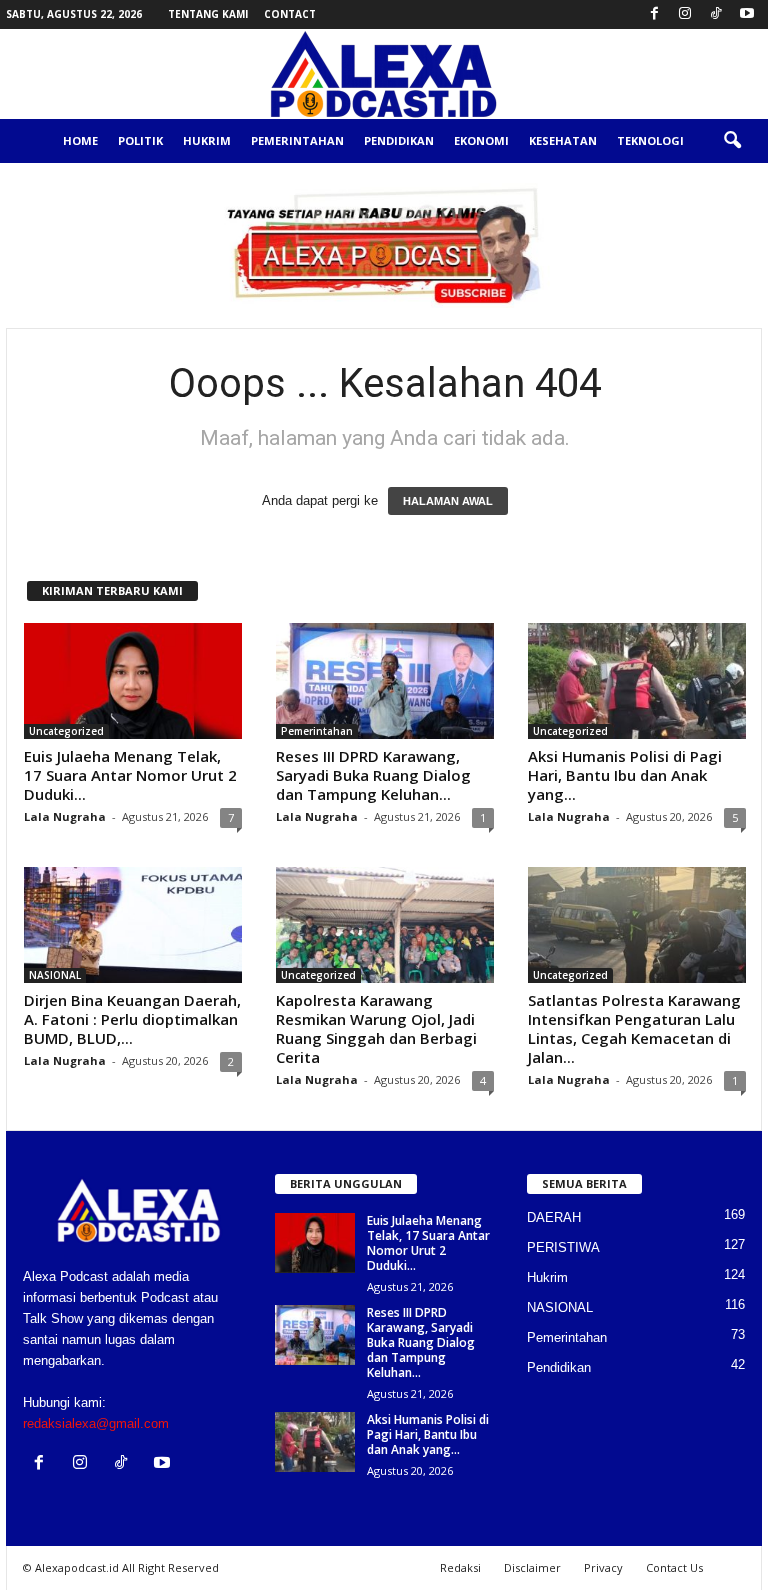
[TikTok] (716, 14)
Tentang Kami (208, 14)
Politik (140, 140)
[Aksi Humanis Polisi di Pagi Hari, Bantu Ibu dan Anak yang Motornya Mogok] (637, 681)
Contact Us (674, 1567)
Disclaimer (532, 1567)
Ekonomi (481, 140)
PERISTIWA (563, 1247)
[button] (732, 141)
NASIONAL (55, 975)
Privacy (603, 1567)
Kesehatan (563, 140)
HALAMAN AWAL (448, 501)
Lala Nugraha (65, 816)
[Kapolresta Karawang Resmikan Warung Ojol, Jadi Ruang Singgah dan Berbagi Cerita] (385, 925)
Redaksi (460, 1567)
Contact (290, 14)
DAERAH (554, 1217)
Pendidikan (399, 140)
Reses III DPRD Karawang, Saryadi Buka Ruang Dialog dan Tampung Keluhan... (373, 775)
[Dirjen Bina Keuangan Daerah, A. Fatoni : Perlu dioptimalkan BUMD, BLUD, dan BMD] (133, 925)
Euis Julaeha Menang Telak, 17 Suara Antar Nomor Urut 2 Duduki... (130, 775)
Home (80, 140)
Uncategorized (66, 731)
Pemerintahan (297, 140)
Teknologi (650, 140)
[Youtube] (747, 14)
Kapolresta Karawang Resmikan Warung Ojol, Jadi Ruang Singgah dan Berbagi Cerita (376, 1028)
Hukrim (207, 140)
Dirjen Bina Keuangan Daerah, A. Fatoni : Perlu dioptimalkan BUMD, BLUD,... (132, 1019)
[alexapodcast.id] (384, 74)
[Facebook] (654, 14)
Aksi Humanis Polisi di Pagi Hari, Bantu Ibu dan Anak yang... (625, 775)
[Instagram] (685, 14)
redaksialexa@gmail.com (96, 1423)
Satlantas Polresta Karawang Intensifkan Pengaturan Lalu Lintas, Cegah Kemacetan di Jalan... (634, 1028)
